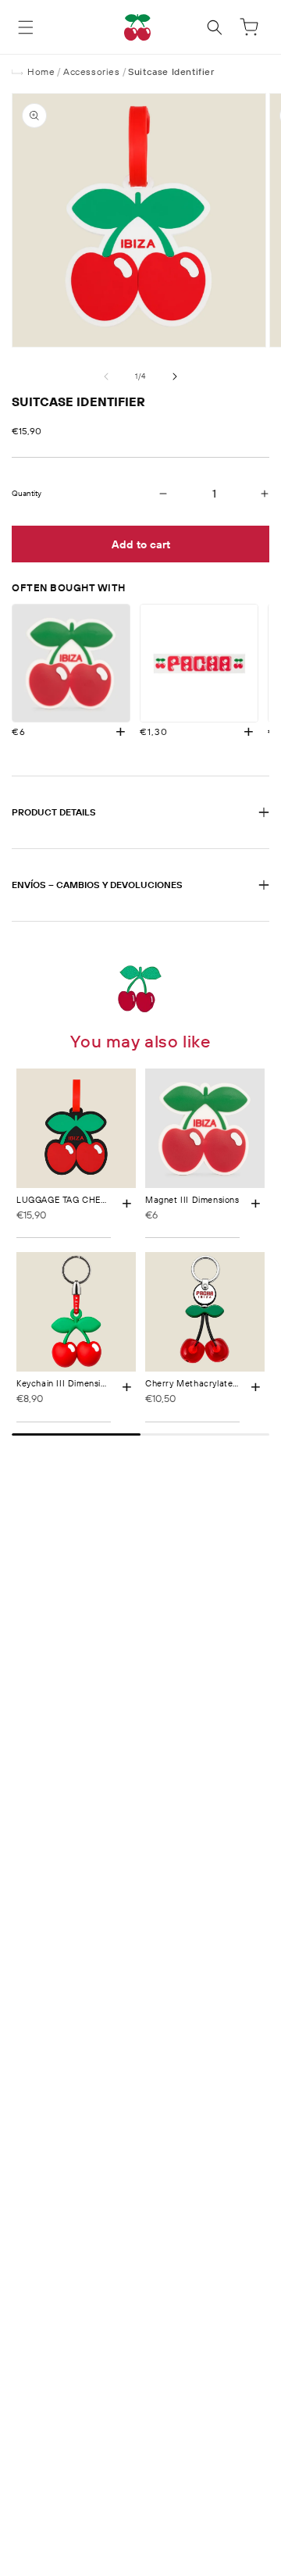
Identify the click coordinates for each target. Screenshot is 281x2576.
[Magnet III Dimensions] (71, 663)
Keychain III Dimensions (66, 1383)
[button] (26, 27)
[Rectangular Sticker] (199, 663)
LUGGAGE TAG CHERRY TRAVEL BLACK (101, 1200)
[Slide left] (106, 376)
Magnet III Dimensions (192, 1200)
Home (41, 71)
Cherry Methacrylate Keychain (209, 1383)
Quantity (27, 494)
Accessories (92, 71)
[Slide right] (175, 376)
